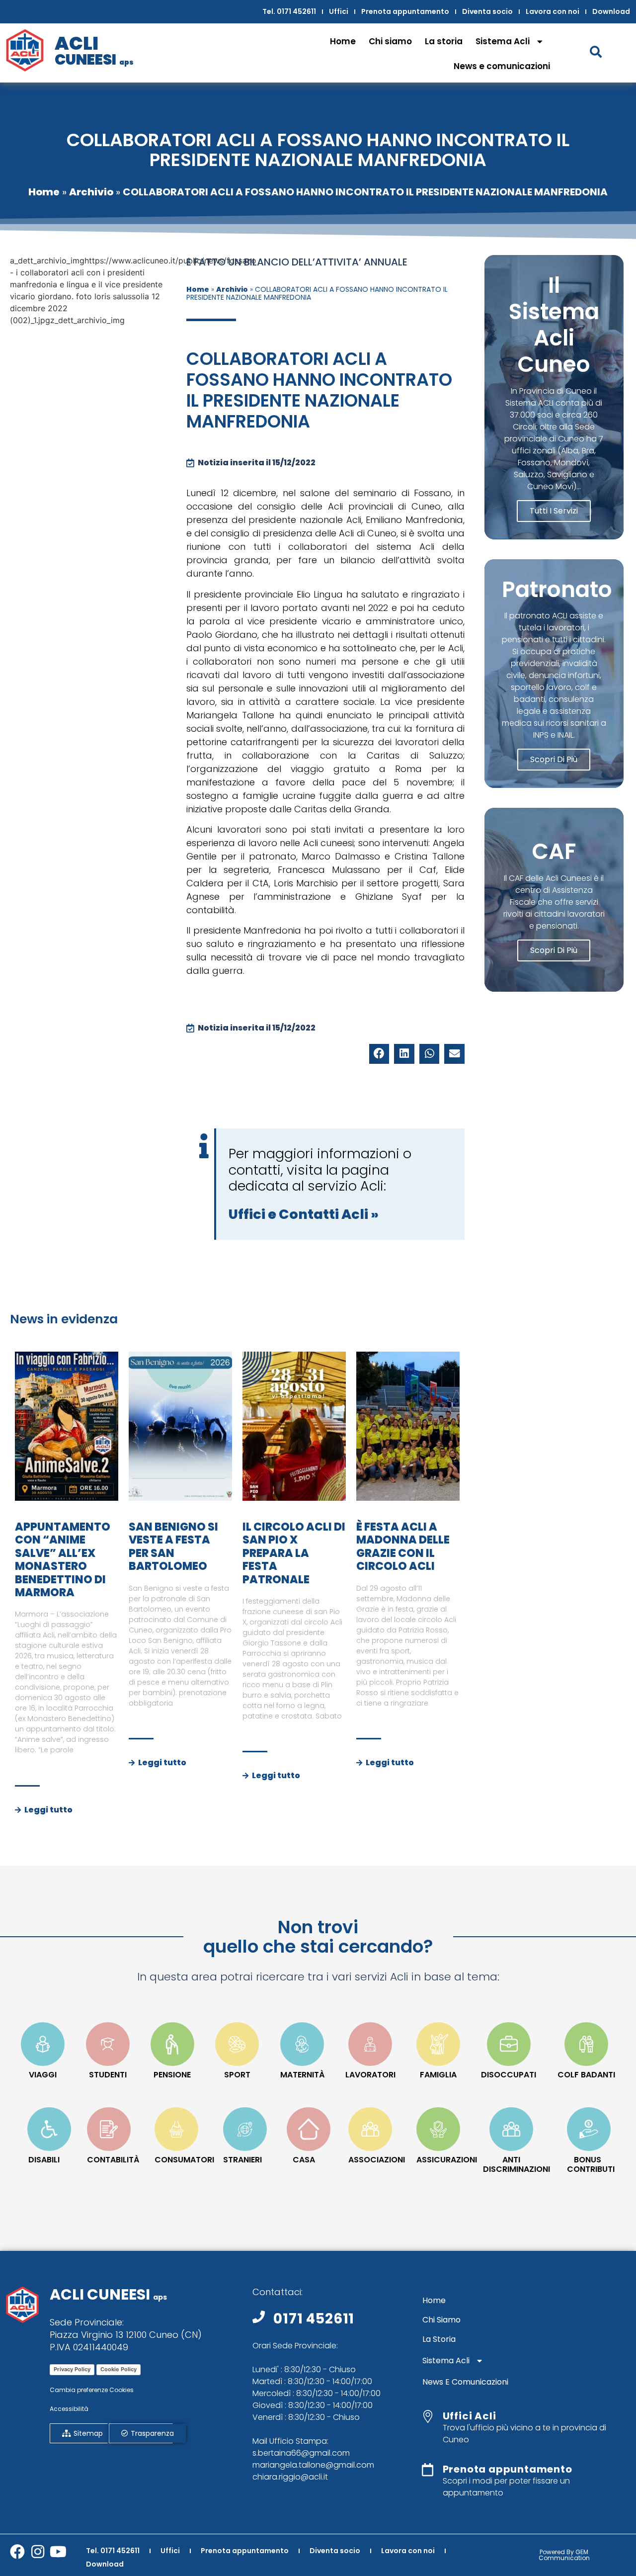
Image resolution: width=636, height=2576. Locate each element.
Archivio (91, 192)
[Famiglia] (438, 2044)
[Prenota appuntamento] (428, 2470)
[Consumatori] (176, 2129)
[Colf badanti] (586, 2044)
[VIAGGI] (43, 2044)
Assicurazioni (447, 2160)
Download (611, 11)
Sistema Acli (503, 41)
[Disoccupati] (509, 2044)
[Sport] (237, 2044)
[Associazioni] (370, 2129)
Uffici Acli (470, 2416)
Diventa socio (487, 11)
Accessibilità (69, 2409)
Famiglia (438, 2075)
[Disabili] (49, 2129)
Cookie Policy (119, 2369)
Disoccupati (509, 2075)
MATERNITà (302, 2075)
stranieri (242, 2160)
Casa (304, 2160)
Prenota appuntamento (405, 11)
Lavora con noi (553, 11)
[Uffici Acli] (428, 2416)
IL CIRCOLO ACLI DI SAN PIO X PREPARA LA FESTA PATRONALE (294, 1553)
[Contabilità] (109, 2129)
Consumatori (184, 2160)
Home (343, 41)
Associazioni (377, 2160)
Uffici (339, 11)
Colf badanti (586, 2075)
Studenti (108, 2075)
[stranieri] (245, 2129)
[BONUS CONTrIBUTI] (589, 2129)
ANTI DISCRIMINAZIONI (517, 2164)
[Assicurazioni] (438, 2129)
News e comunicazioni (502, 66)
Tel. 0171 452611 (289, 11)
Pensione (172, 2075)
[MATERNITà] (302, 2044)
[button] (379, 1054)
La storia (444, 41)
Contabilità (113, 2160)
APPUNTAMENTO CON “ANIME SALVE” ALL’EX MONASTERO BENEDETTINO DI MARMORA (63, 1560)
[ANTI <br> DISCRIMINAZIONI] (511, 2129)
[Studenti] (108, 2044)
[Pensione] (172, 2044)
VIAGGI (43, 2075)
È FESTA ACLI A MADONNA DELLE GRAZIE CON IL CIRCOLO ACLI (403, 1546)
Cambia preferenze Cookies (92, 2390)
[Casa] (309, 2129)
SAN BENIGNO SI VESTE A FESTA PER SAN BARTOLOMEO (173, 1546)
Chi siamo (390, 41)
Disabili (44, 2160)
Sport (237, 2075)
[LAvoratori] (370, 2044)
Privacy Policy (72, 2369)
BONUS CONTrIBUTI (591, 2164)
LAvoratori (370, 2075)
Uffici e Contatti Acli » (304, 1214)
